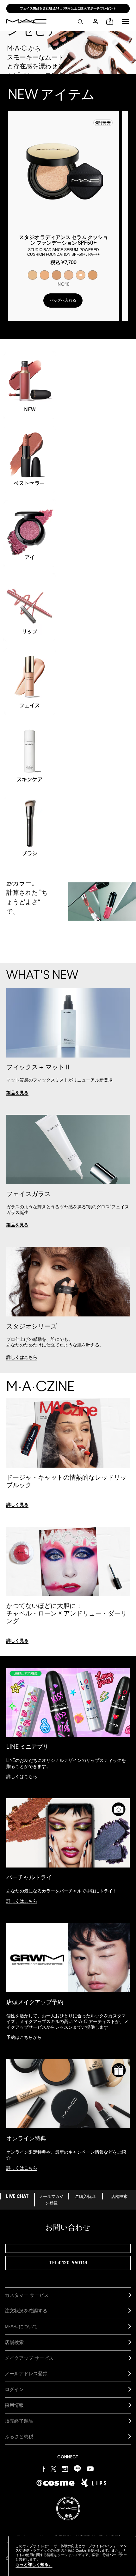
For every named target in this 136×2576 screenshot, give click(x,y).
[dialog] (63, 245)
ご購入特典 (85, 2197)
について (21, 2326)
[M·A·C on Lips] (94, 2483)
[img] (63, 172)
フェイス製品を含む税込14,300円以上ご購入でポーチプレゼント (68, 9)
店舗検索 (119, 2197)
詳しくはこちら (22, 1777)
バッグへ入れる (63, 300)
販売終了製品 (19, 2421)
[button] (126, 21)
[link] (17, 1093)
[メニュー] (126, 21)
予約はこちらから (24, 2038)
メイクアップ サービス (29, 2358)
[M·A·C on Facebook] (44, 2468)
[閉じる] (120, 2554)
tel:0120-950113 (68, 2263)
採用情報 (14, 2405)
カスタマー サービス (27, 2295)
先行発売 (103, 123)
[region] (72, 2556)
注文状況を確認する (26, 2311)
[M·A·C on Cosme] (56, 2483)
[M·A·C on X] (53, 2468)
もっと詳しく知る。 (34, 2564)
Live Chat (17, 2197)
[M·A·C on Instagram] (65, 2468)
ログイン (14, 2389)
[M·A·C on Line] (77, 2468)
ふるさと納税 (19, 2436)
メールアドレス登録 (26, 2374)
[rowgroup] (68, 601)
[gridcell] (33, 275)
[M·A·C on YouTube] (90, 2469)
